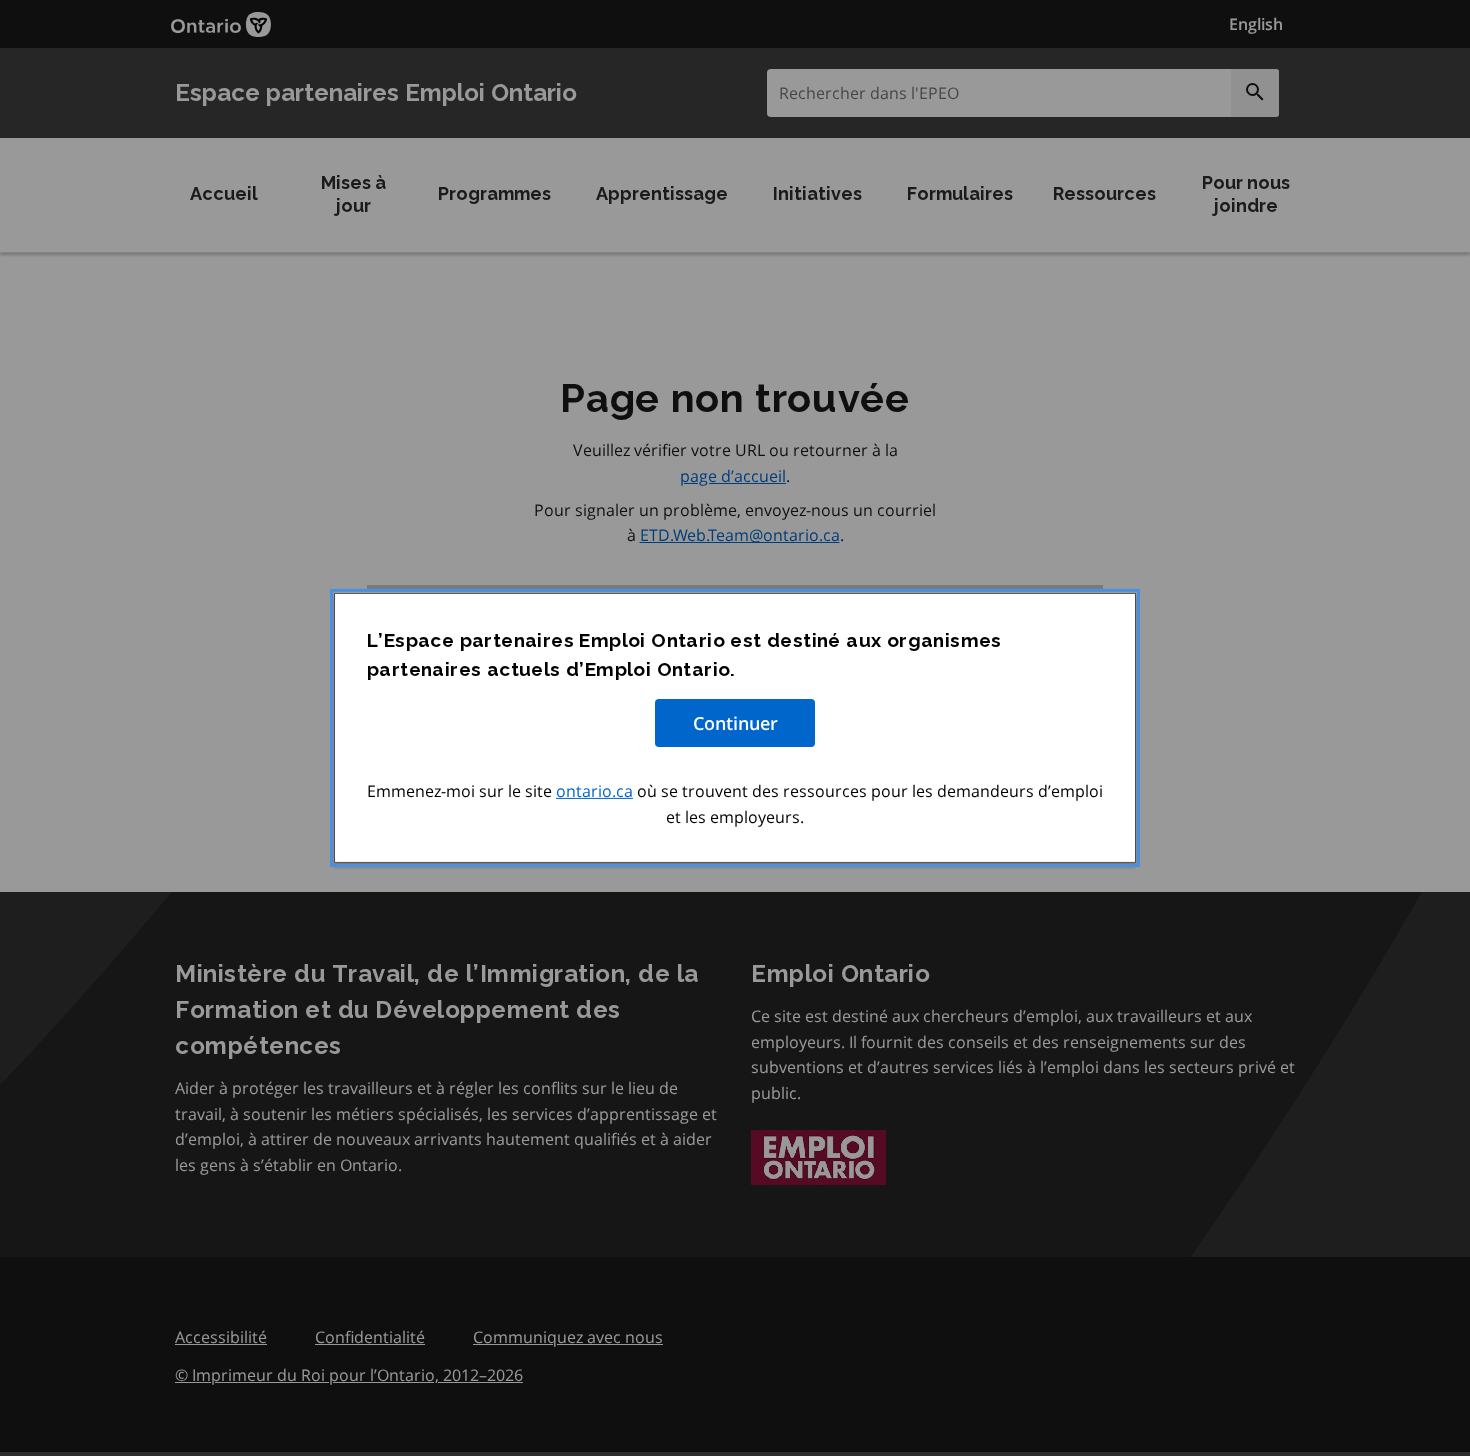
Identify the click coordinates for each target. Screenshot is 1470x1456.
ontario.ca (594, 791)
